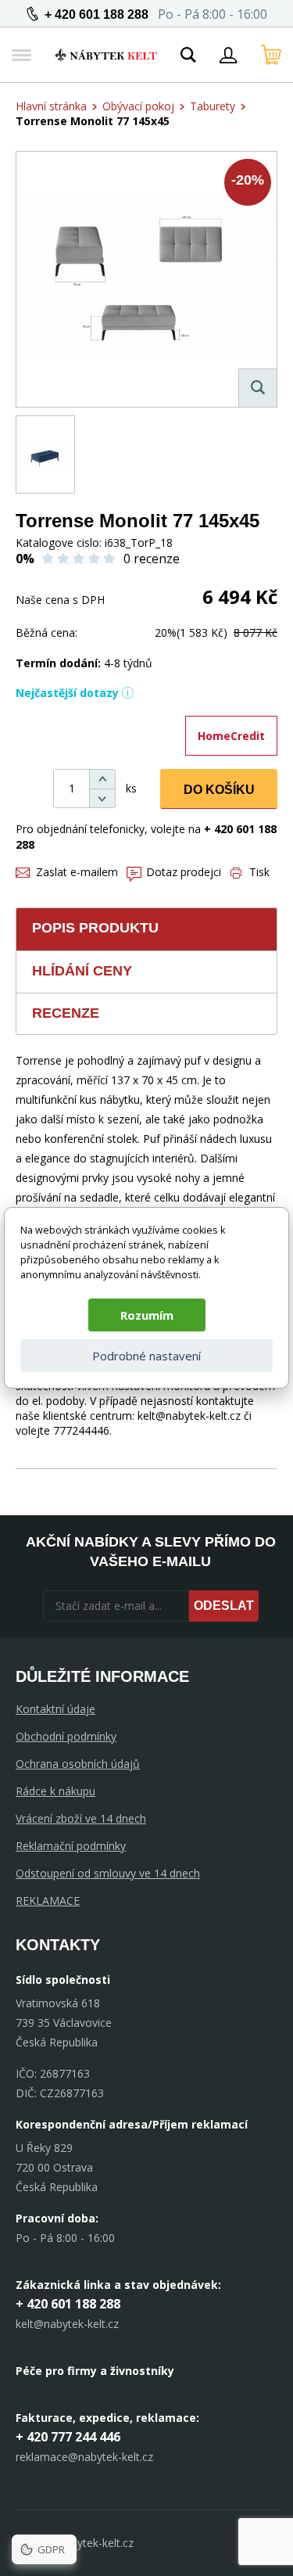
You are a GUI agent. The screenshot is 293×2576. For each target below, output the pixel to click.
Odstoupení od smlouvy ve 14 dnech (108, 1873)
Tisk (259, 872)
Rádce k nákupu (55, 1791)
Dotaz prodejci (184, 872)
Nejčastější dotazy (67, 693)
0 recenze (152, 559)
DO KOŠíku (219, 790)
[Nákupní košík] (271, 55)
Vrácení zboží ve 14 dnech (81, 1818)
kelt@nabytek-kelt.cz (67, 2324)
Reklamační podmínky (71, 1846)
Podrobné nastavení (146, 1356)
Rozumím (147, 1315)
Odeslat (224, 1606)
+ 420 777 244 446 (68, 2437)
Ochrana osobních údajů (78, 1764)
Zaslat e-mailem (77, 872)
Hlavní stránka (51, 106)
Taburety (213, 106)
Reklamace (48, 1901)
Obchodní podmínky (66, 1736)
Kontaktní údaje (55, 1709)
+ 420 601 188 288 (96, 14)
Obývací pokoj (138, 106)
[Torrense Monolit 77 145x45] (146, 279)
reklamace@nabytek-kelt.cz (84, 2457)
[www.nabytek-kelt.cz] (106, 55)
